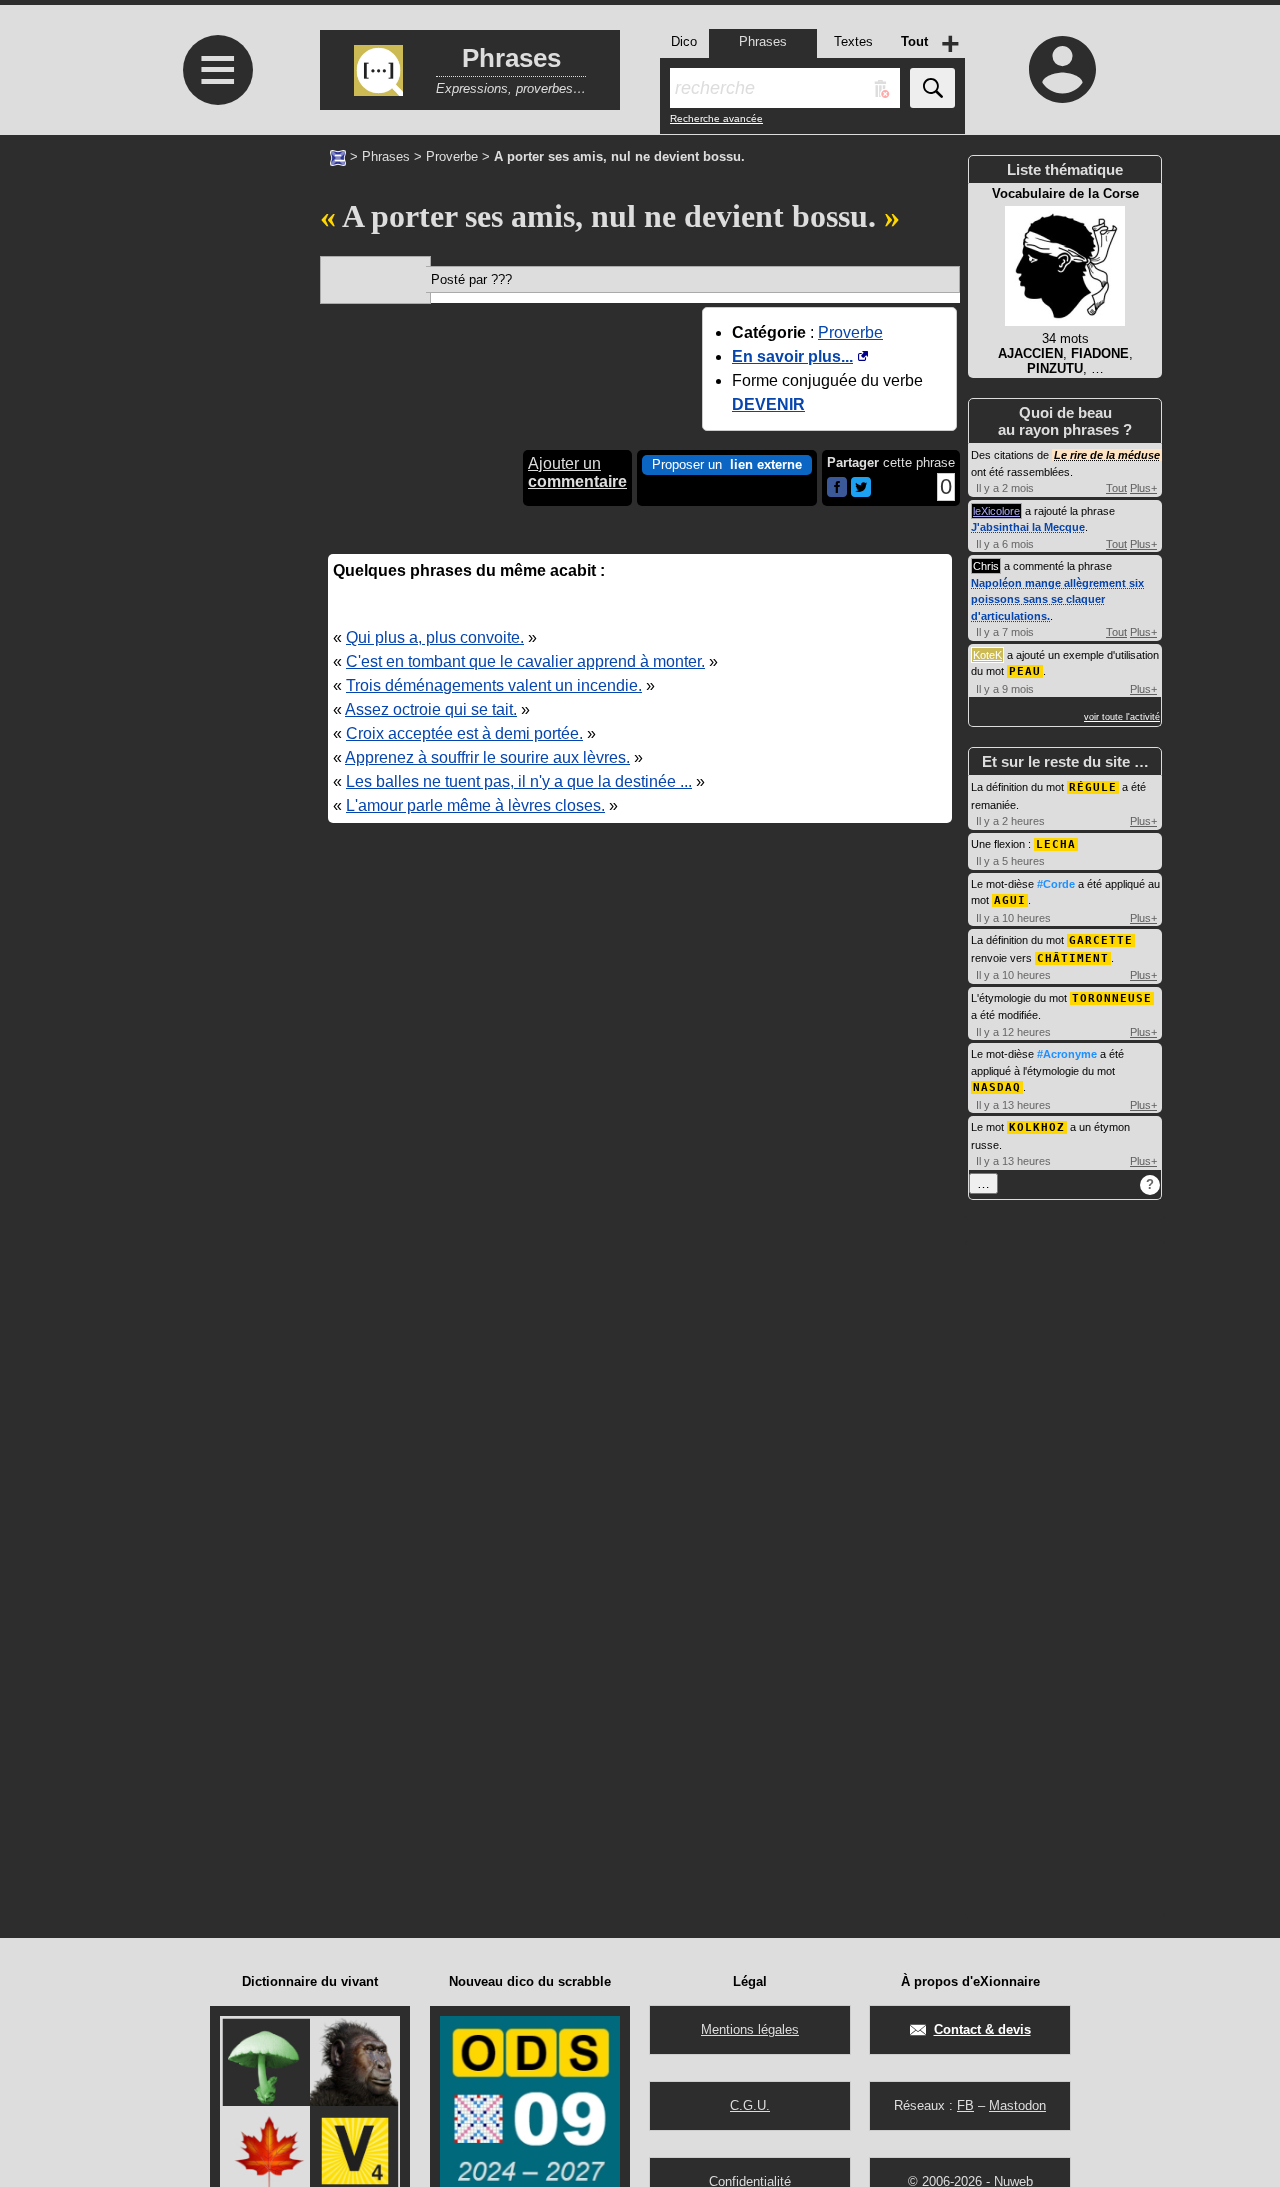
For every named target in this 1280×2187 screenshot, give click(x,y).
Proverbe (452, 156)
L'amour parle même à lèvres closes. (475, 805)
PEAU (1025, 671)
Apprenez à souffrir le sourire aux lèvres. (487, 757)
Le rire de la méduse (1107, 455)
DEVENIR (768, 404)
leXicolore (996, 511)
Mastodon (1017, 2105)
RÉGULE (1093, 787)
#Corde (1056, 884)
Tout (1116, 488)
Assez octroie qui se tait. (431, 709)
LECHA (1056, 844)
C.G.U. (750, 2105)
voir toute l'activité (1122, 717)
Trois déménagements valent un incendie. (494, 685)
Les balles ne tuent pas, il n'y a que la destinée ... (519, 781)
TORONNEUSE (1112, 998)
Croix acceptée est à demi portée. (464, 733)
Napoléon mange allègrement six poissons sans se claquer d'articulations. (1057, 599)
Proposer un (727, 464)
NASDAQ (997, 1087)
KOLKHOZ (1037, 1127)
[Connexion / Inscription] (1063, 69)
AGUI (1010, 900)
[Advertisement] (215, 302)
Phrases (386, 156)
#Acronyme (1067, 1054)
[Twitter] (861, 492)
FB (965, 2105)
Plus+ (1143, 488)
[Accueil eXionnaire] (338, 156)
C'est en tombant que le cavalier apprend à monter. (525, 661)
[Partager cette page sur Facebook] (837, 488)
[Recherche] (932, 88)
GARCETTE (1101, 940)
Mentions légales (750, 2029)
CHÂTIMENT (1073, 958)
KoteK (987, 655)
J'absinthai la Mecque (1028, 527)
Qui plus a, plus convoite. (435, 637)
